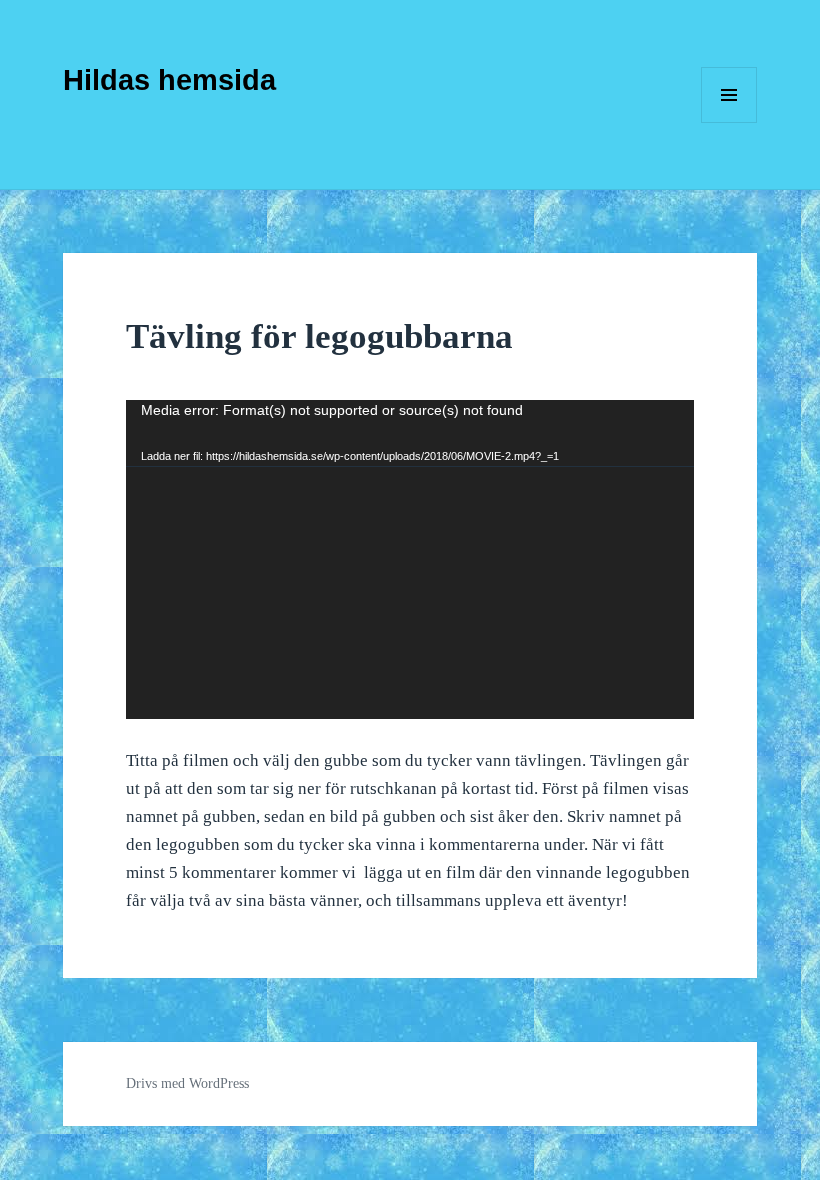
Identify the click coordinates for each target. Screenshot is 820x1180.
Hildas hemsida (169, 80)
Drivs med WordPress (187, 1083)
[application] (410, 559)
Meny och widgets (729, 122)
